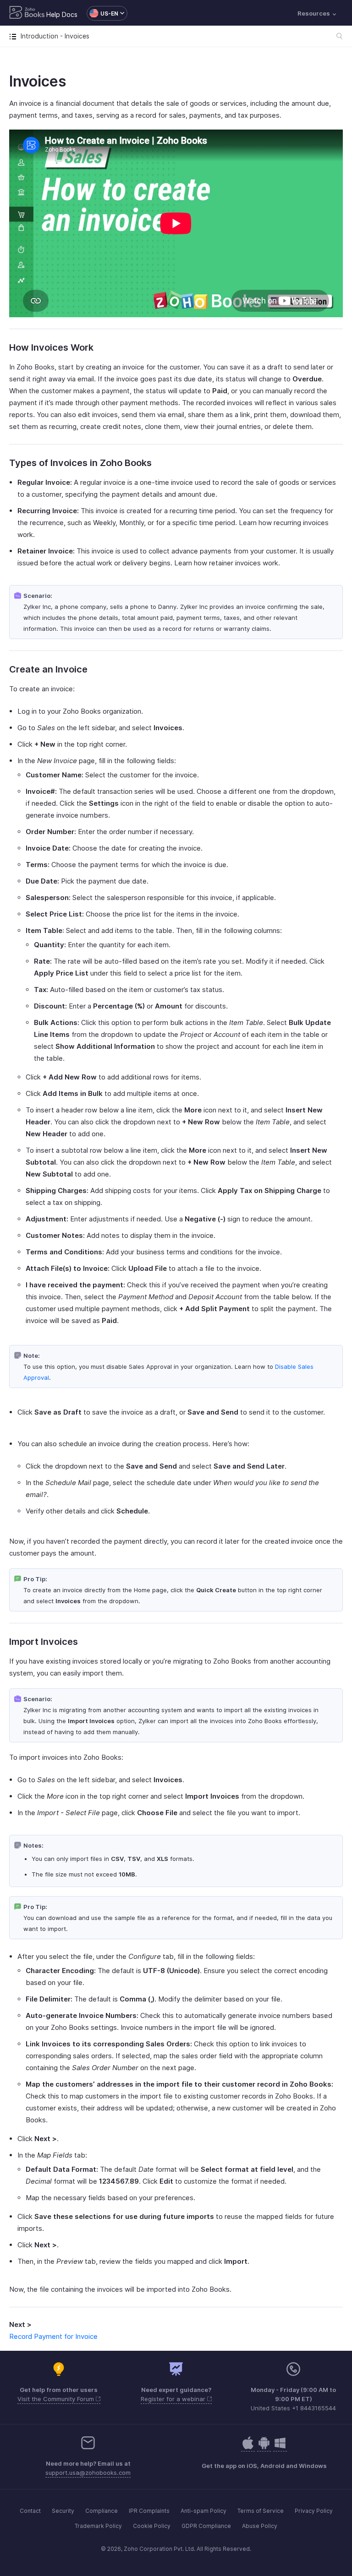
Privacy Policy (314, 2511)
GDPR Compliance (206, 2526)
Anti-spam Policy (203, 2511)
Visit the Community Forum (57, 2399)
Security (63, 2511)
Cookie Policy (152, 2526)
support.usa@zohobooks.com (88, 2473)
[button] (102, 13)
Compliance (102, 2511)
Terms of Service (261, 2511)
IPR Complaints (149, 2511)
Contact (30, 2511)
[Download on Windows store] (280, 2448)
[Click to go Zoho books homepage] (27, 13)
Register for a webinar (174, 2399)
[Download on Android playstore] (248, 2448)
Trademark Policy (98, 2526)
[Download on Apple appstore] (264, 2448)
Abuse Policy (260, 2526)
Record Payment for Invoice (53, 2336)
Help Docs (62, 14)
